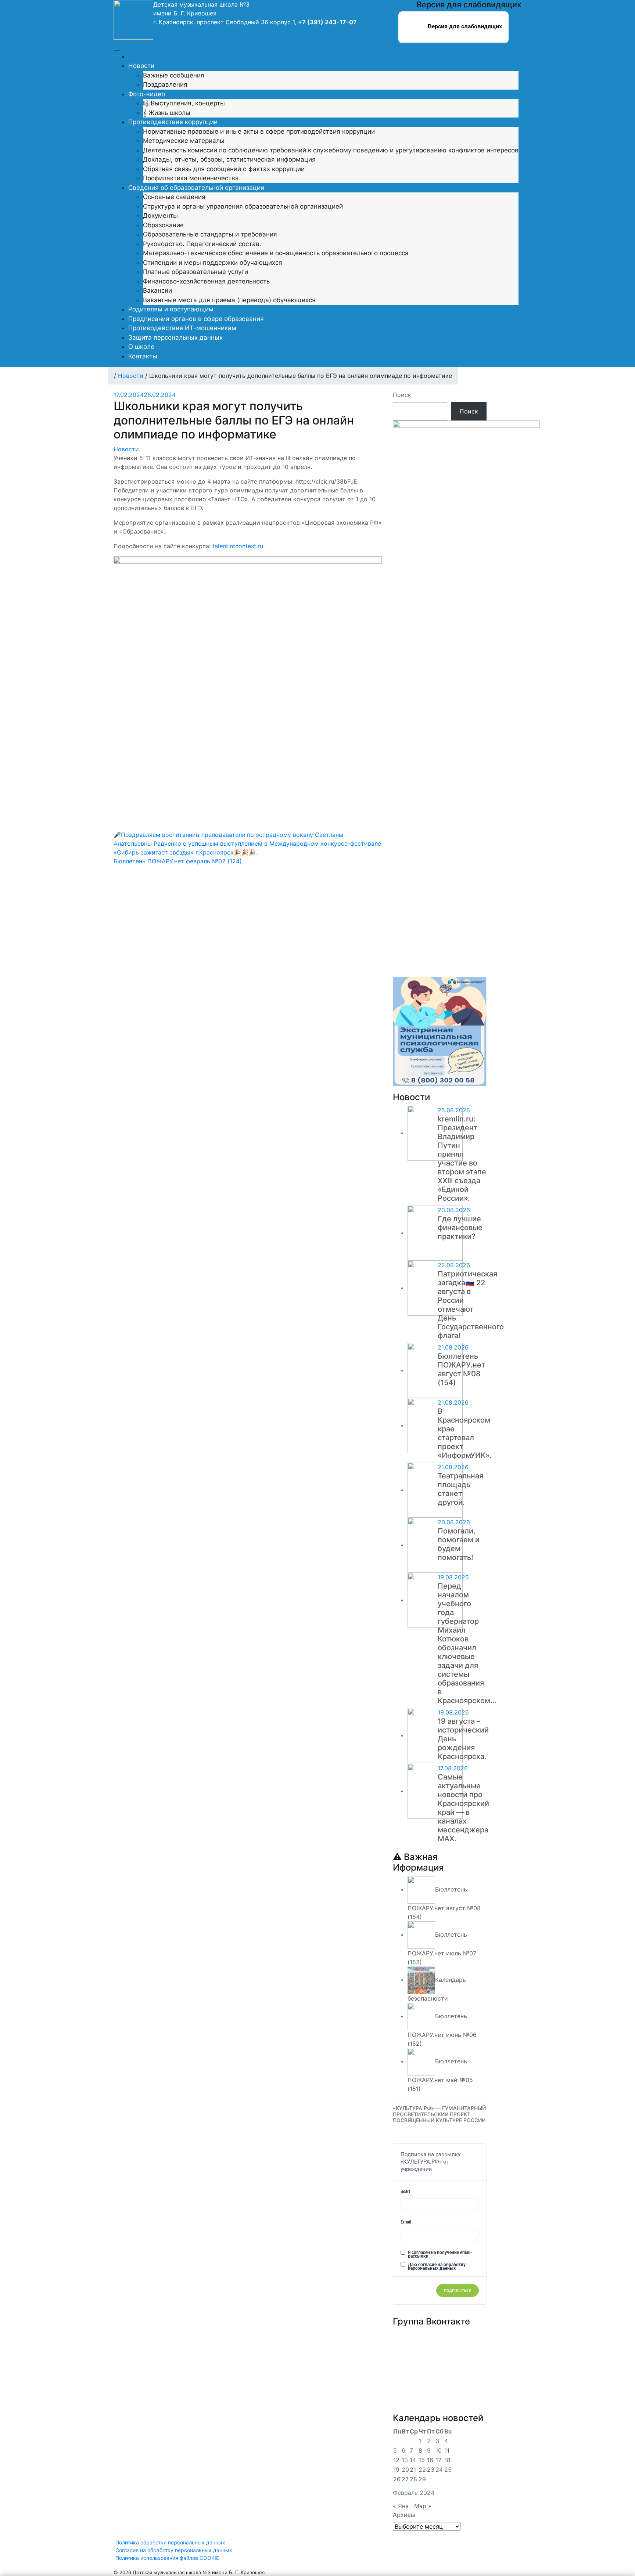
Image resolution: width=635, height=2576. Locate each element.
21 (413, 2470)
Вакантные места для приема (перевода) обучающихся (229, 300)
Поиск (402, 395)
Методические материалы (184, 141)
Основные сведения (174, 197)
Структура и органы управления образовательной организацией (243, 206)
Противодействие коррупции (173, 122)
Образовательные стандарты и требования (210, 234)
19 (396, 2470)
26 (397, 2479)
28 (413, 2479)
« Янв (401, 2506)
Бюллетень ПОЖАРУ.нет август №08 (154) (462, 1369)
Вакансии (157, 290)
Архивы (404, 2515)
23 (431, 2470)
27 (405, 2479)
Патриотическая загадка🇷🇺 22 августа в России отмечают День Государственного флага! (471, 1305)
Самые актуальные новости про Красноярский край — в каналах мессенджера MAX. (463, 1808)
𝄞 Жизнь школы (167, 113)
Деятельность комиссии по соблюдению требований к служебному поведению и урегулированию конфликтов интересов (331, 150)
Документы (160, 216)
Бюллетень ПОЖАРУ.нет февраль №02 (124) (178, 861)
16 (430, 2460)
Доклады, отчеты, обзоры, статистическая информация (229, 159)
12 (396, 2460)
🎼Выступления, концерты (184, 103)
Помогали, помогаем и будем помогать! (459, 1544)
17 (438, 2460)
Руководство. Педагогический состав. (202, 244)
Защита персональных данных (175, 337)
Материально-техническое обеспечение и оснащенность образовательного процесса (276, 253)
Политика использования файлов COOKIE (167, 2558)
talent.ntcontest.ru (238, 546)
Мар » (423, 2506)
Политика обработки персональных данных (170, 2542)
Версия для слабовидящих (464, 26)
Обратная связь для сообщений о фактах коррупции (224, 169)
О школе (141, 347)
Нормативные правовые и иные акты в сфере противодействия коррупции (259, 131)
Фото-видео (147, 94)
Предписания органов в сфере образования (196, 319)
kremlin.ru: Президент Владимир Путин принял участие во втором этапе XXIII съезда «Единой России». (462, 1159)
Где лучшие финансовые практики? (460, 1228)
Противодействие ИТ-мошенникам (182, 328)
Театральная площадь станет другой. (460, 1489)
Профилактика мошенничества (191, 178)
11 (447, 2450)
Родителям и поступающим (171, 309)
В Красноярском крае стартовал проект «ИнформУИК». (465, 1433)
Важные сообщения (174, 75)
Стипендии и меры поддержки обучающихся (213, 263)
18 (447, 2460)
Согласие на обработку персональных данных (174, 2550)
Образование (163, 225)
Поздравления (165, 84)
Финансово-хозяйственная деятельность (206, 281)
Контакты (143, 356)
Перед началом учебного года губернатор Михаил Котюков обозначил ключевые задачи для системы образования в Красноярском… (467, 1643)
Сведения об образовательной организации (196, 188)
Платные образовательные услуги (195, 272)
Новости (141, 66)
